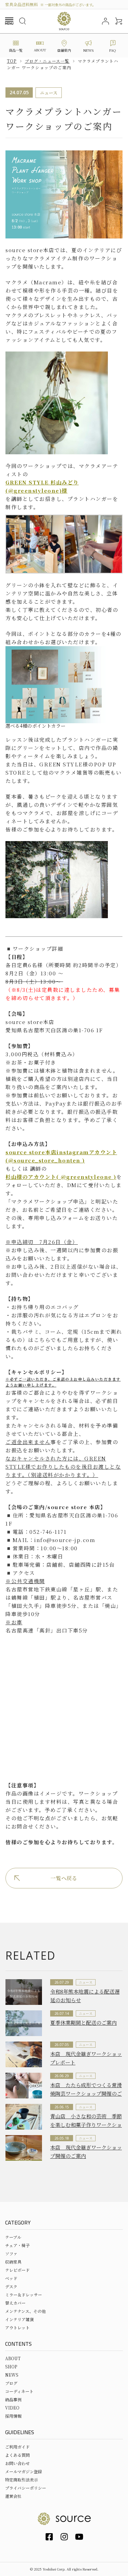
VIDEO (12, 2408)
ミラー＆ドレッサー (24, 2295)
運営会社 (13, 2496)
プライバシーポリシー (26, 2488)
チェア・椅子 (17, 2245)
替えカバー (15, 2303)
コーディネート (19, 2391)
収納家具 (13, 2262)
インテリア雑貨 (19, 2319)
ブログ (11, 2383)
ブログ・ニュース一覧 (47, 61)
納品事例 (13, 2399)
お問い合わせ (17, 2463)
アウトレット (17, 2327)
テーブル (13, 2237)
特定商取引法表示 (22, 2480)
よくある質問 (17, 2455)
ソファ (11, 2253)
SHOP (11, 2367)
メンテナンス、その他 (25, 2311)
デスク (11, 2286)
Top (12, 61)
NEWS (12, 2375)
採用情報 (13, 2416)
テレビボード (17, 2270)
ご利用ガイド (17, 2447)
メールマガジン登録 (24, 2471)
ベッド (11, 2278)
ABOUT (13, 2358)
